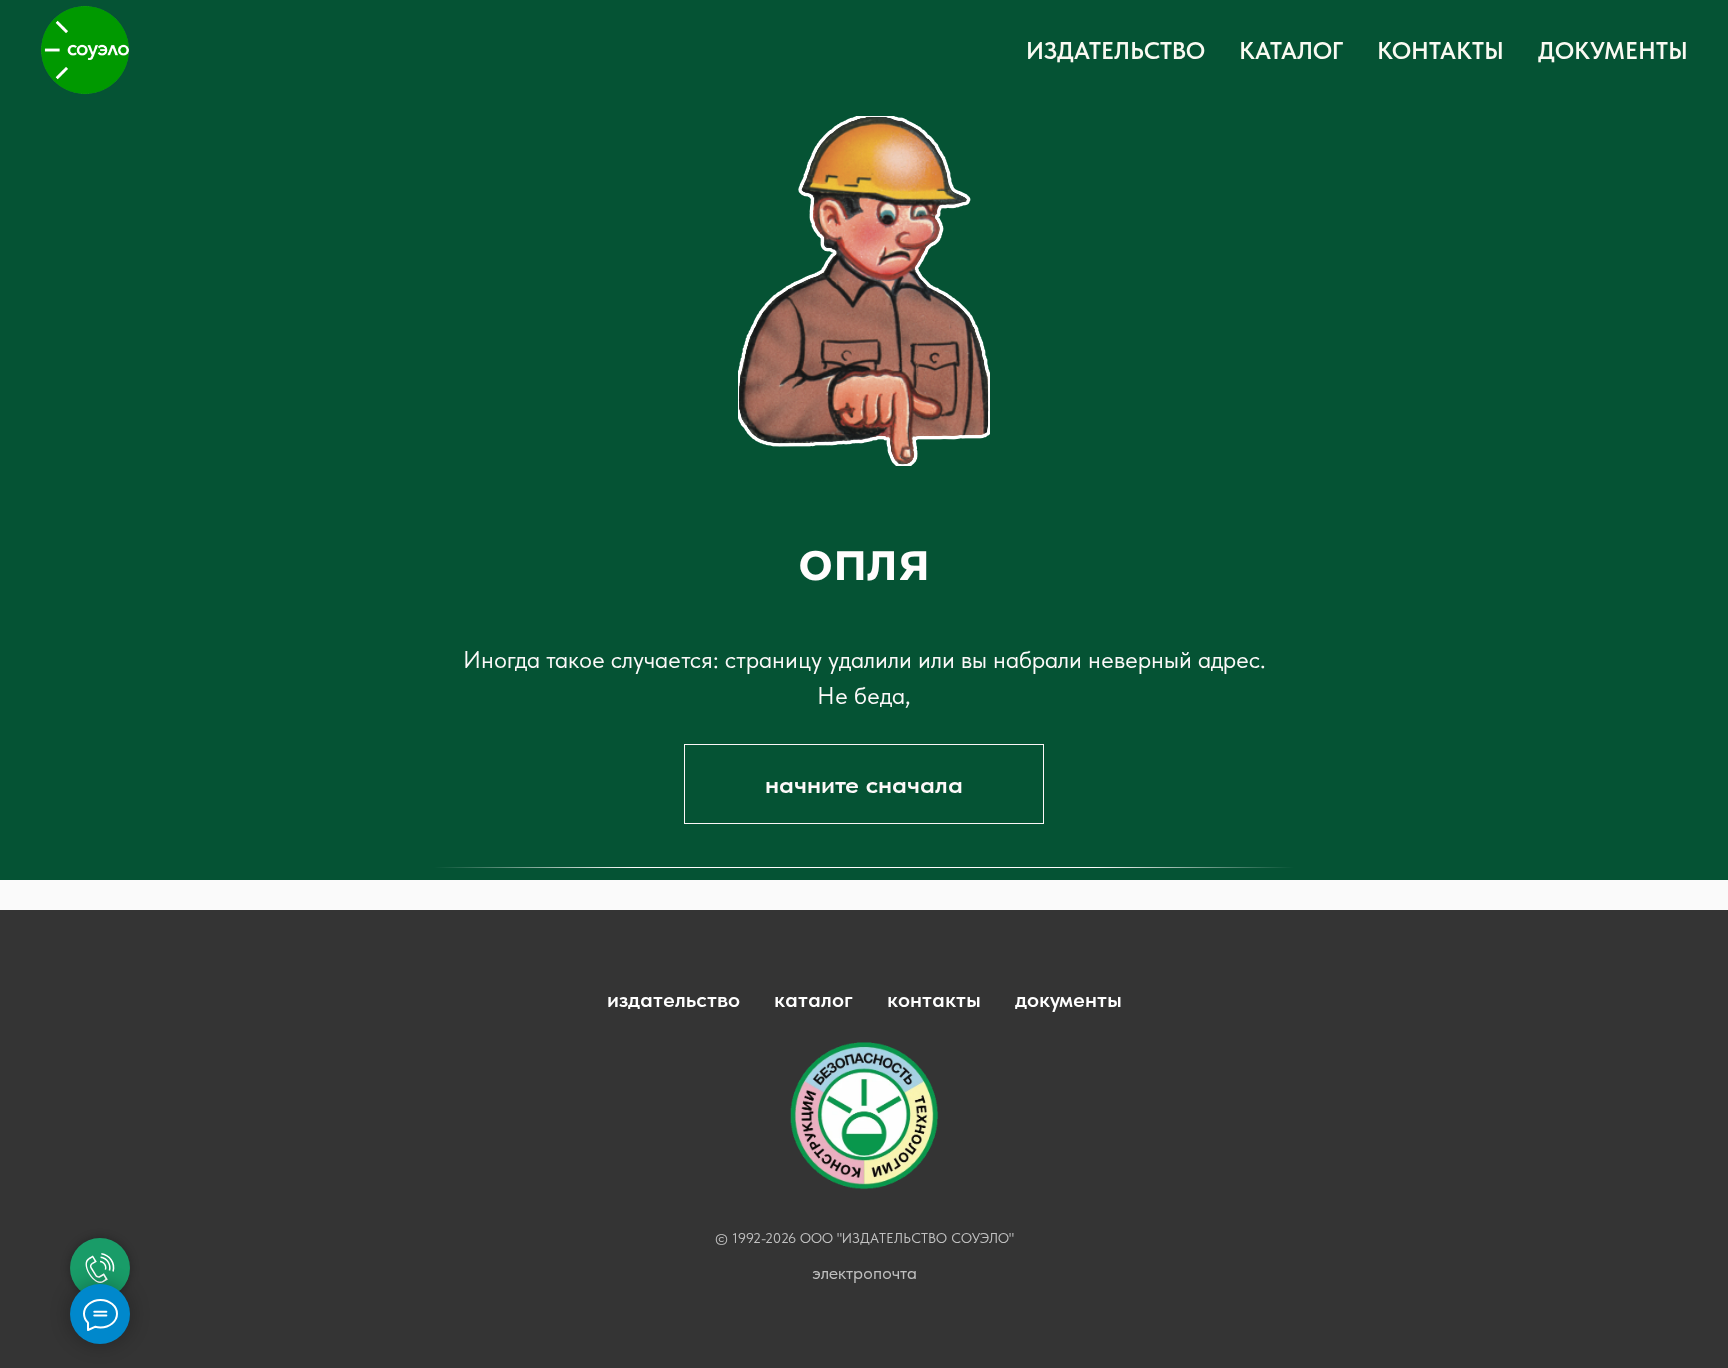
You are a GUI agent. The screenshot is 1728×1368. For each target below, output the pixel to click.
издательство (673, 999)
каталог (813, 999)
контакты (934, 999)
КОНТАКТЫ (1440, 50)
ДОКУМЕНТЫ (1613, 50)
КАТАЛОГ (1291, 50)
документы (1068, 999)
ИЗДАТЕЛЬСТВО (1115, 50)
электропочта (864, 1272)
